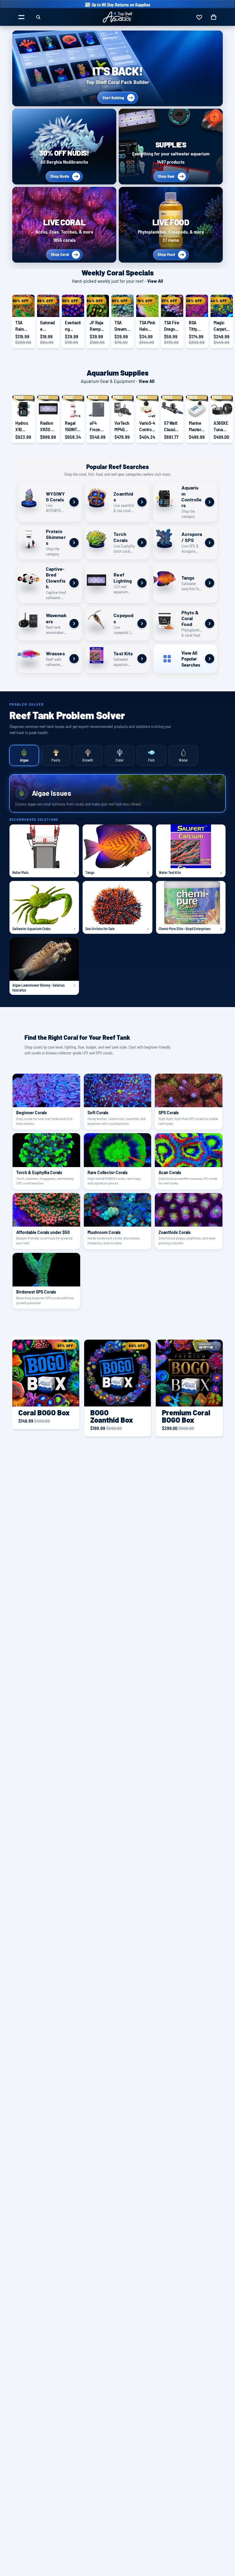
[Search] (38, 17)
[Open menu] (21, 17)
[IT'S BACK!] (117, 68)
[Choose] (174, 408)
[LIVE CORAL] (64, 225)
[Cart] (214, 17)
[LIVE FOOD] (171, 225)
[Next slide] (216, 322)
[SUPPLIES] (171, 147)
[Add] (25, 308)
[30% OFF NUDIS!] (64, 147)
